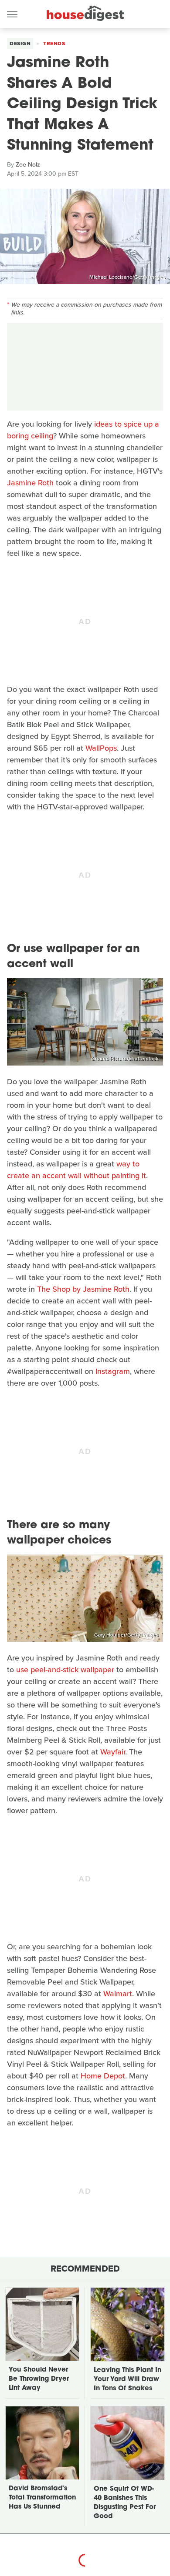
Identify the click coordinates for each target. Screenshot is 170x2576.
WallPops (101, 748)
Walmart (118, 1994)
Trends (54, 43)
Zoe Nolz (28, 165)
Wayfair (113, 1752)
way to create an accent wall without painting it (76, 1170)
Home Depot (103, 2076)
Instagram (113, 1371)
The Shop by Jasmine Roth (83, 1289)
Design (20, 43)
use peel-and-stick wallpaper (65, 1670)
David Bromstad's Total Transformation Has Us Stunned (42, 2498)
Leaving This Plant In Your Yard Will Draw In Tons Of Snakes (127, 2380)
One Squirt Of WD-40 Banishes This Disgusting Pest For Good (125, 2503)
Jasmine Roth (30, 483)
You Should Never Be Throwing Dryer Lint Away (39, 2379)
